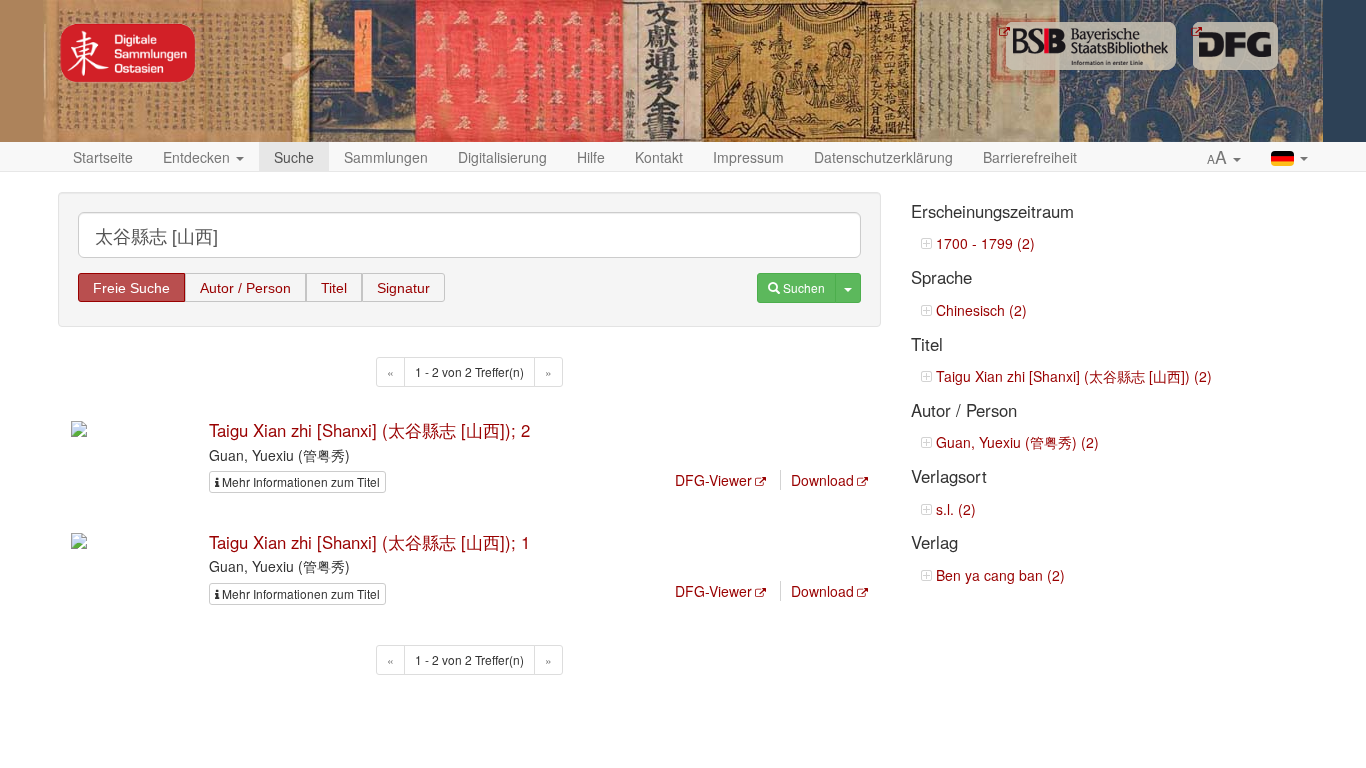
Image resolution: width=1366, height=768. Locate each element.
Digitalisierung (502, 157)
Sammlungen (386, 157)
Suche (294, 157)
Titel (334, 288)
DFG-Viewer (713, 480)
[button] (1224, 158)
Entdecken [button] (198, 157)
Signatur (403, 288)
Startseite (103, 157)
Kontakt (659, 157)
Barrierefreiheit (1030, 157)
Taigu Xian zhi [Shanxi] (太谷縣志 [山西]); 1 (369, 542)
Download (822, 480)
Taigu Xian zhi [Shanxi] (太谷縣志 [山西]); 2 (369, 430)
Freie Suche (131, 288)
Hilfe (591, 157)
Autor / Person (245, 288)
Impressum (748, 157)
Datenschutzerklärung (883, 157)
